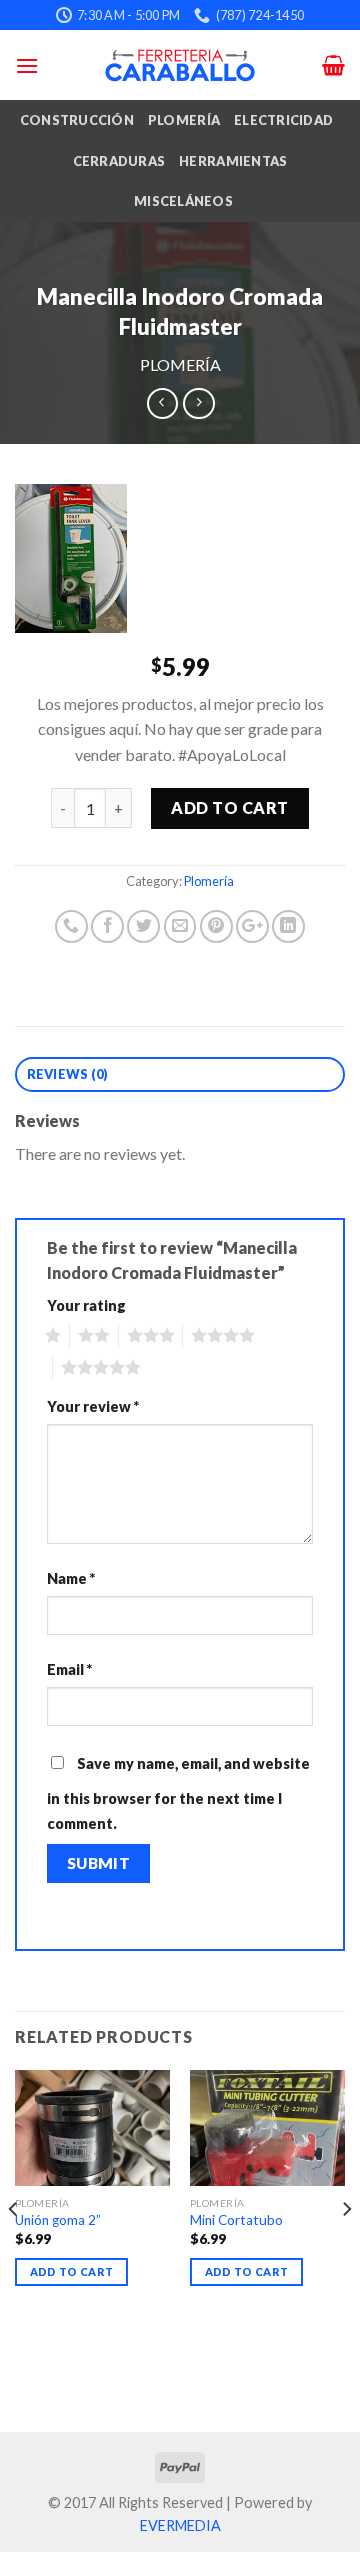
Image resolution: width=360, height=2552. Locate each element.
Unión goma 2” (58, 2220)
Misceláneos (183, 201)
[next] (346, 2249)
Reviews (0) (68, 1074)
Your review (93, 1406)
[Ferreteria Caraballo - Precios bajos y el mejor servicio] (180, 65)
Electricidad (283, 120)
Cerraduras (119, 161)
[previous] (14, 2249)
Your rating (86, 1305)
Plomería (184, 120)
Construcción (77, 120)
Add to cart (229, 807)
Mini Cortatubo (236, 2220)
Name (71, 1578)
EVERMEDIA (180, 2525)
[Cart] (333, 65)
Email (69, 1669)
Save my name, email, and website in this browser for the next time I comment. (178, 1794)
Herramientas (233, 161)
